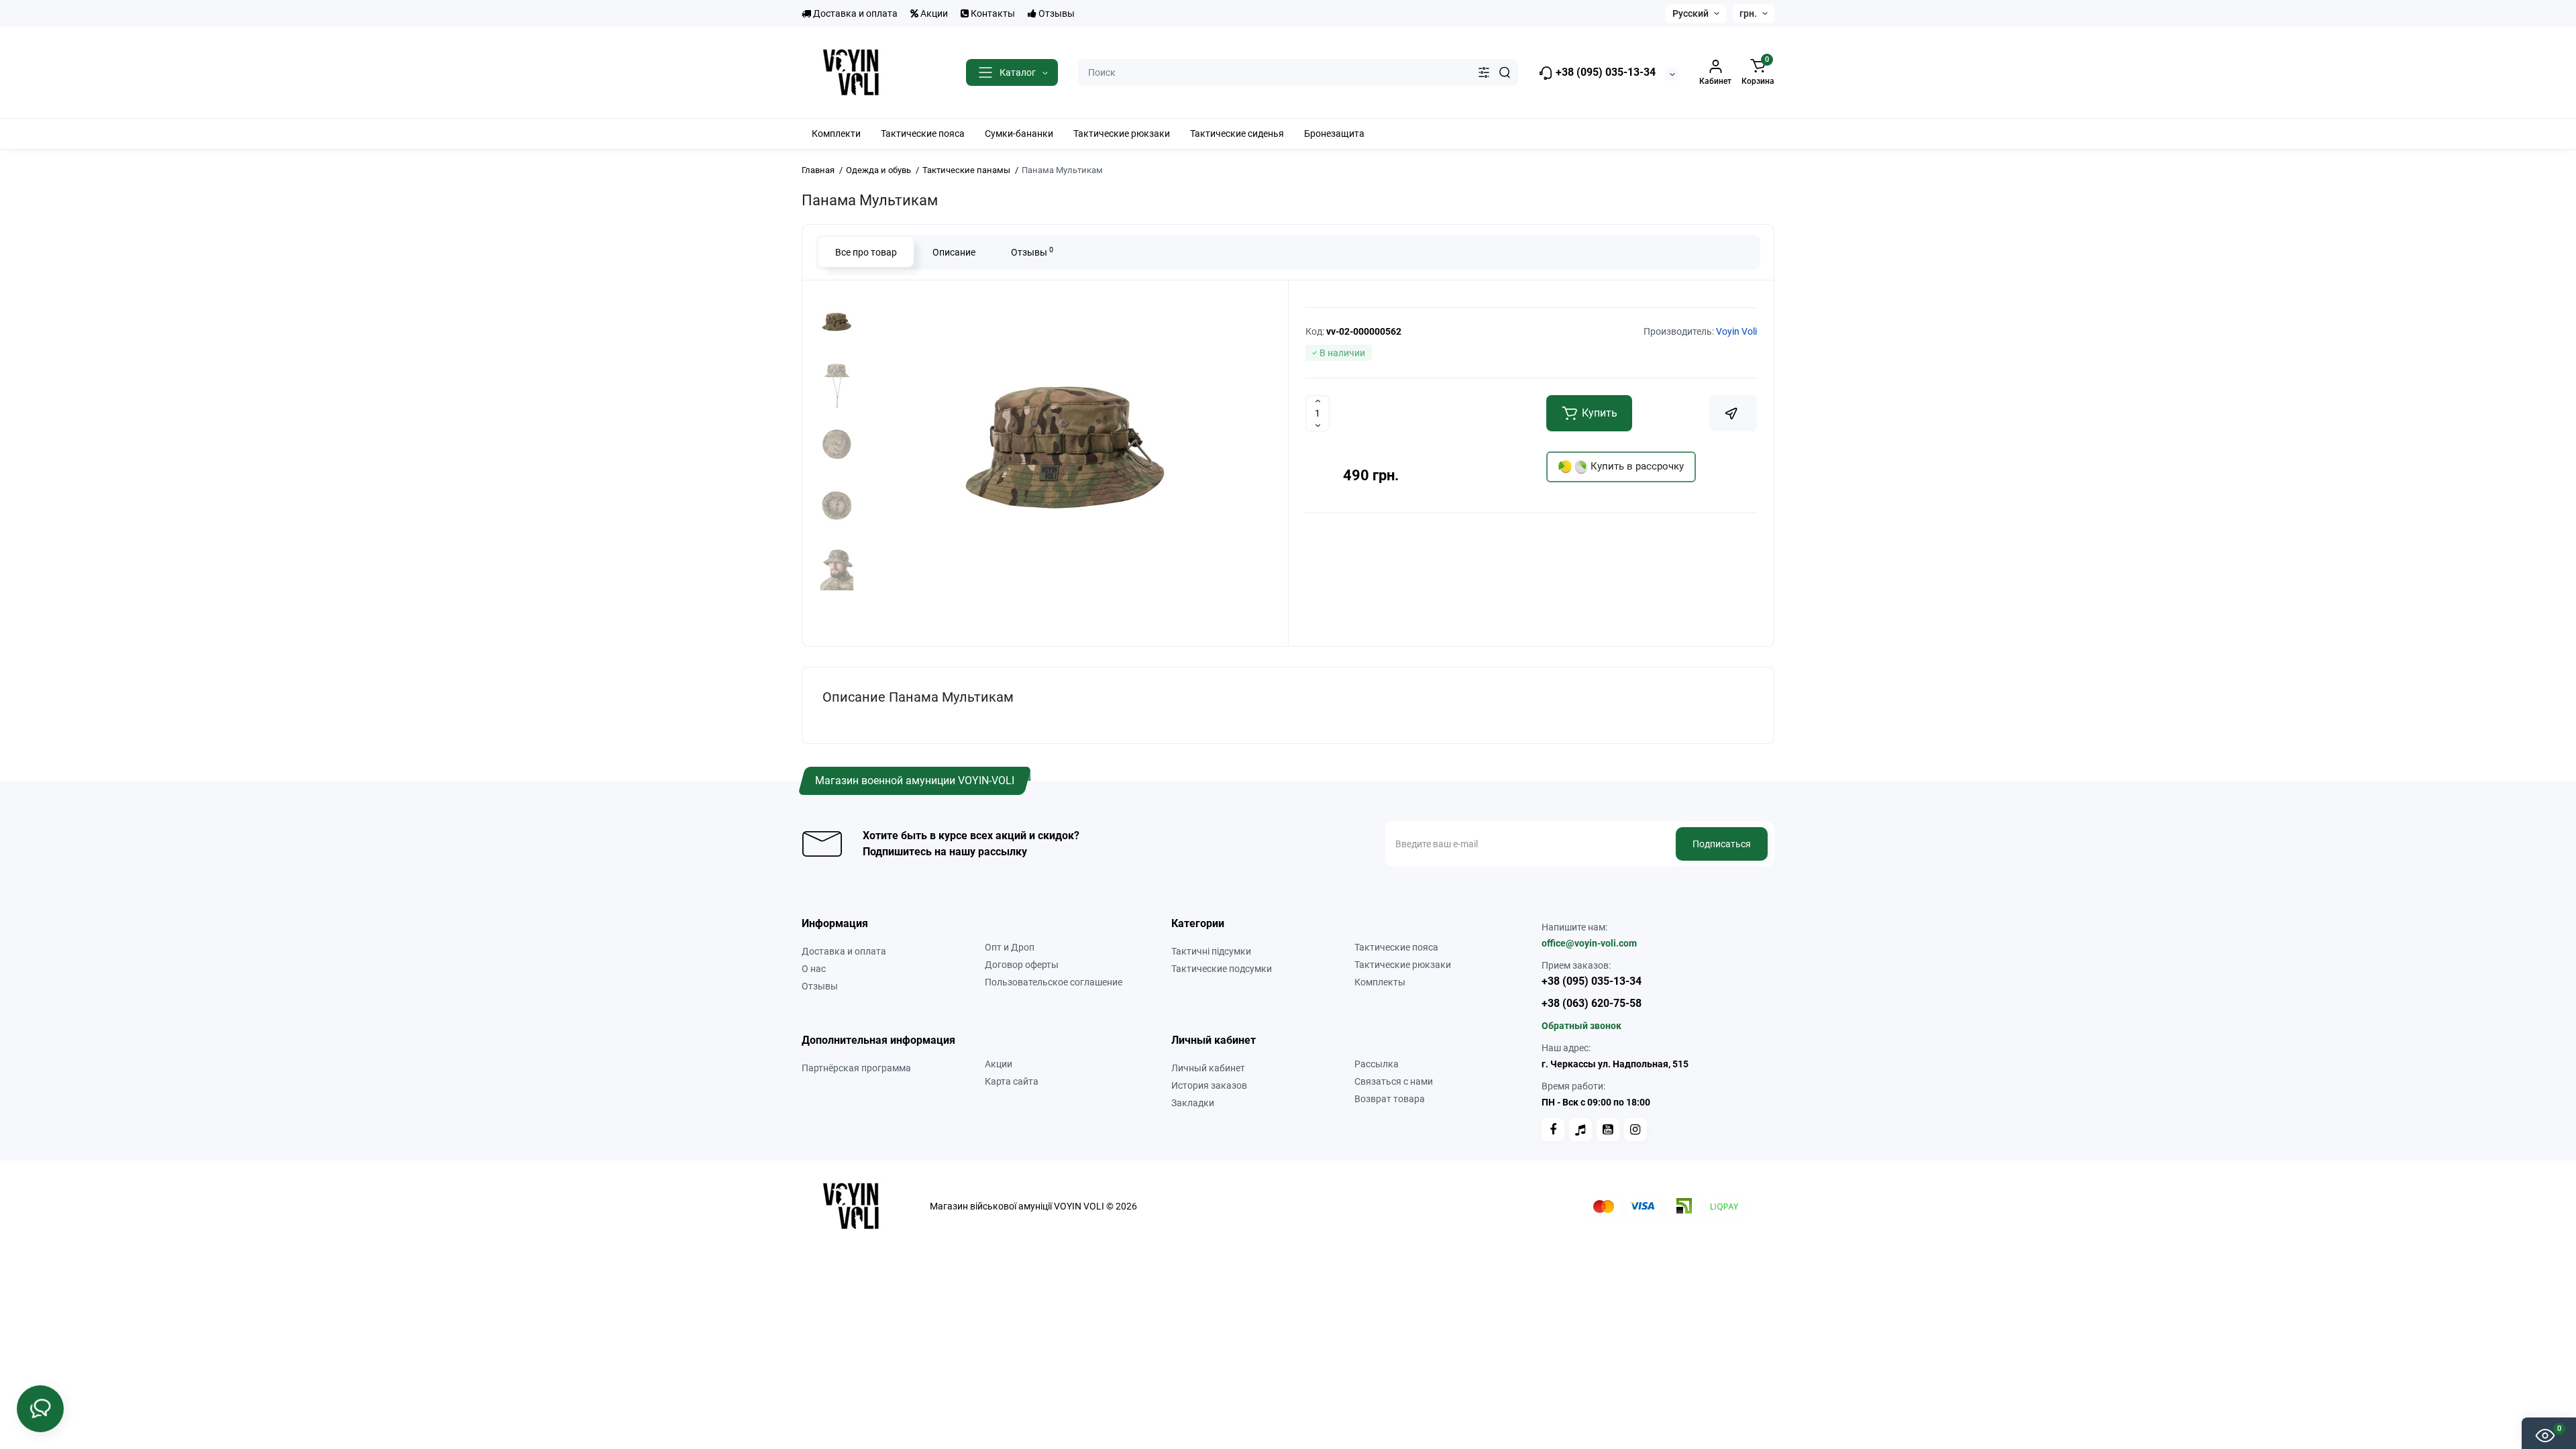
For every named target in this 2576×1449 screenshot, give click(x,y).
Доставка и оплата (854, 13)
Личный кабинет (1208, 1068)
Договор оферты (1022, 965)
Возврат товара (1390, 1099)
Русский (1690, 13)
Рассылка (1377, 1064)
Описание (954, 252)
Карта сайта (1012, 1081)
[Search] (1505, 72)
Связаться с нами (1394, 1081)
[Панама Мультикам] (1067, 462)
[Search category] (1484, 72)
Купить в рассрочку (1636, 466)
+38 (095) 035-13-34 (1604, 72)
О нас (814, 969)
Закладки (1193, 1103)
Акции (933, 13)
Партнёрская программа (856, 1068)
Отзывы (1056, 13)
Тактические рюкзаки (1403, 965)
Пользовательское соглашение (1054, 982)
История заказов (1209, 1085)
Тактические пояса (1396, 947)
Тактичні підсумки (1211, 951)
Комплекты (1380, 982)
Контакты (992, 13)
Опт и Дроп (1010, 947)
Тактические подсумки (1222, 969)
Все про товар (866, 252)
